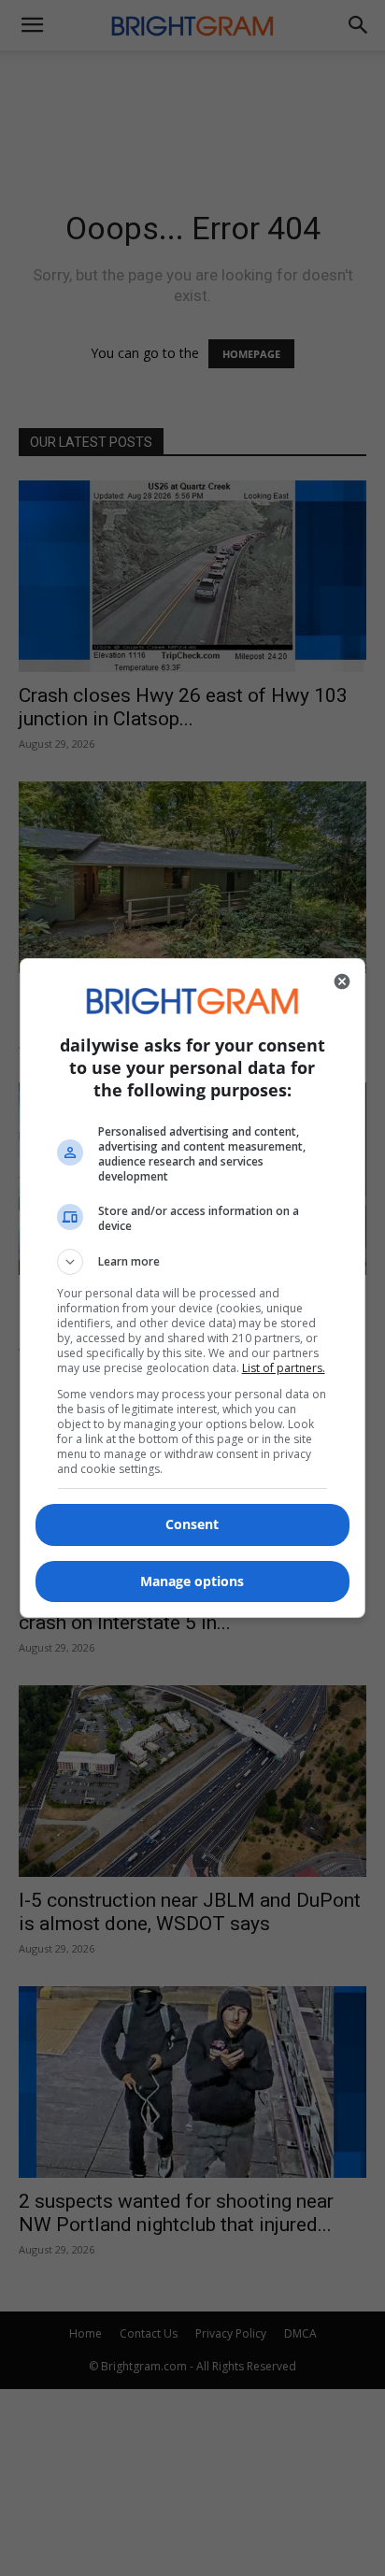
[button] (193, 1262)
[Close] (342, 981)
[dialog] (193, 1288)
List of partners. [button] (284, 1368)
